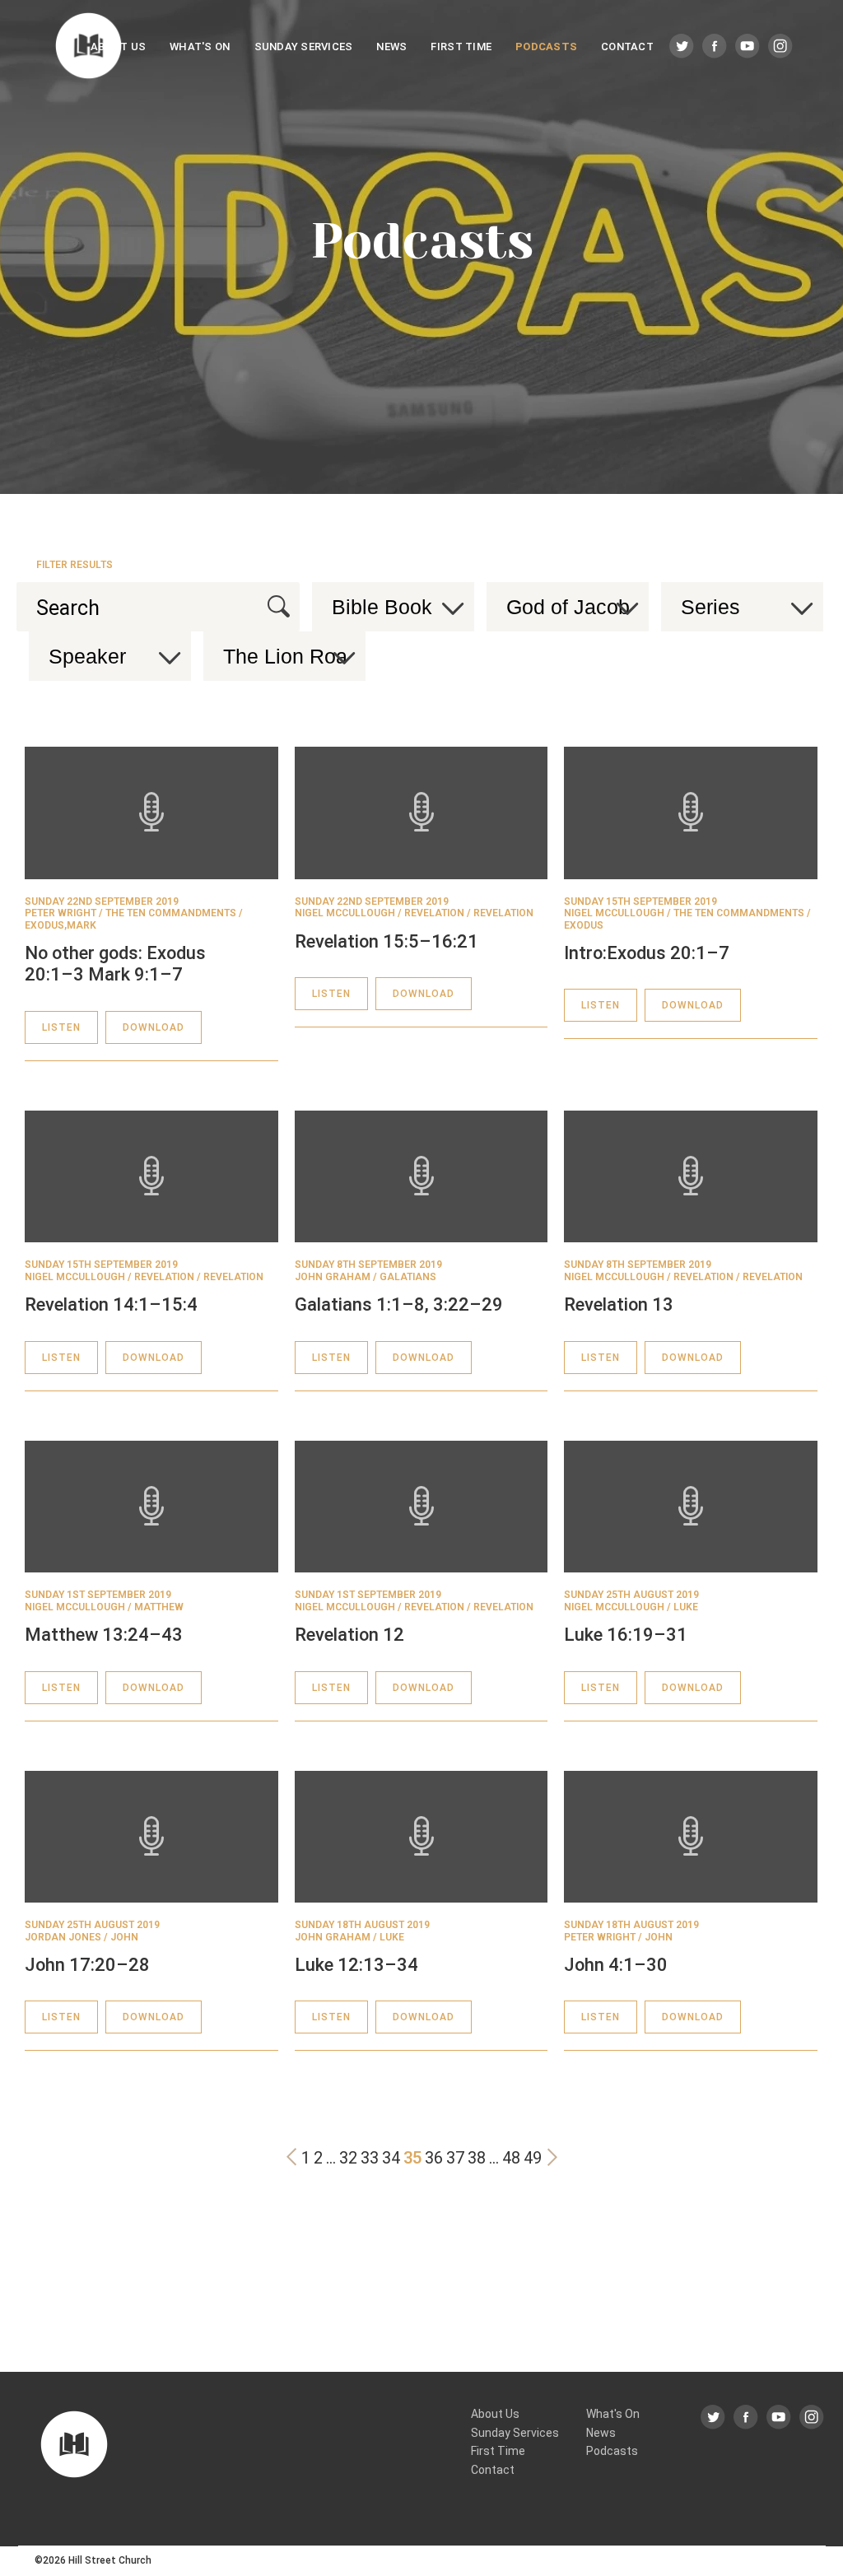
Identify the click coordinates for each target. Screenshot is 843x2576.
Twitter (682, 47)
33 (370, 2158)
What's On (200, 47)
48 (511, 2158)
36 (434, 2158)
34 (391, 2158)
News (391, 47)
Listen (61, 1027)
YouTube (748, 47)
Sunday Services (304, 47)
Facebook (715, 47)
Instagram (781, 47)
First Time (461, 47)
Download (154, 1027)
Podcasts (546, 47)
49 (533, 2158)
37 (455, 2158)
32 (348, 2158)
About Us (118, 47)
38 (477, 2158)
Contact (627, 47)
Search (279, 606)
